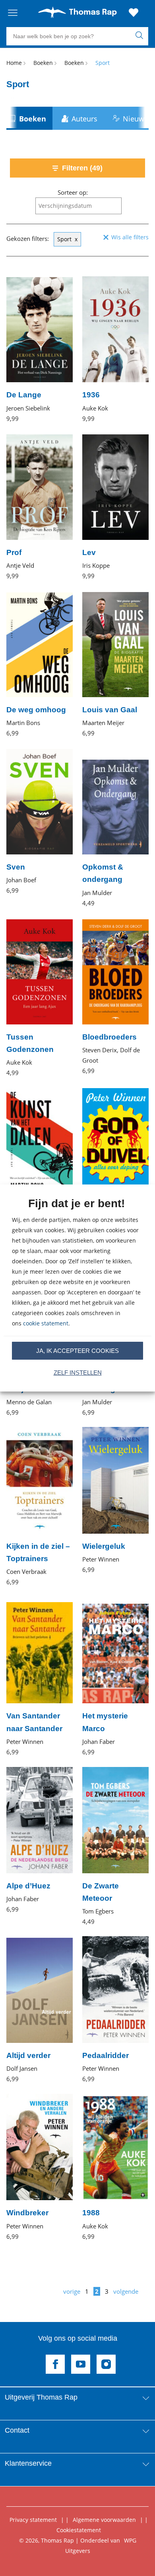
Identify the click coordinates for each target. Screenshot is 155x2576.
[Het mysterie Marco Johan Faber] (115, 1677)
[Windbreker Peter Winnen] (40, 2167)
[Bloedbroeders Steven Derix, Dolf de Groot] (115, 997)
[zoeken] (141, 36)
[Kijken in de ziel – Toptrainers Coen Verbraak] (40, 1507)
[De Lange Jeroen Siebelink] (40, 349)
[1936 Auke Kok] (115, 349)
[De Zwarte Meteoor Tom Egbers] (115, 1847)
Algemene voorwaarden (104, 2520)
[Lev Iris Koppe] (115, 507)
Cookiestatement (79, 2530)
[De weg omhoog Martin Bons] (40, 664)
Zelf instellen (78, 1373)
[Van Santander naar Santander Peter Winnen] (40, 1677)
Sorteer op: (73, 192)
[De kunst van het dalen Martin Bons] (40, 1167)
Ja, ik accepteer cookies (77, 1351)
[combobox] (78, 206)
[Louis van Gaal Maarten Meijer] (115, 664)
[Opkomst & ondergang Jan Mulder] (115, 828)
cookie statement (46, 1323)
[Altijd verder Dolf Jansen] (40, 2010)
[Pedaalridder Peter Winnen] (115, 2010)
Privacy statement (33, 2520)
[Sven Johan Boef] (40, 822)
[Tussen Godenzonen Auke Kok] (40, 998)
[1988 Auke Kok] (115, 2167)
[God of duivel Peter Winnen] (115, 1161)
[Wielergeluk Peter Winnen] (115, 1501)
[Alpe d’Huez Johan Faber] (40, 1840)
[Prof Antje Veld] (40, 507)
